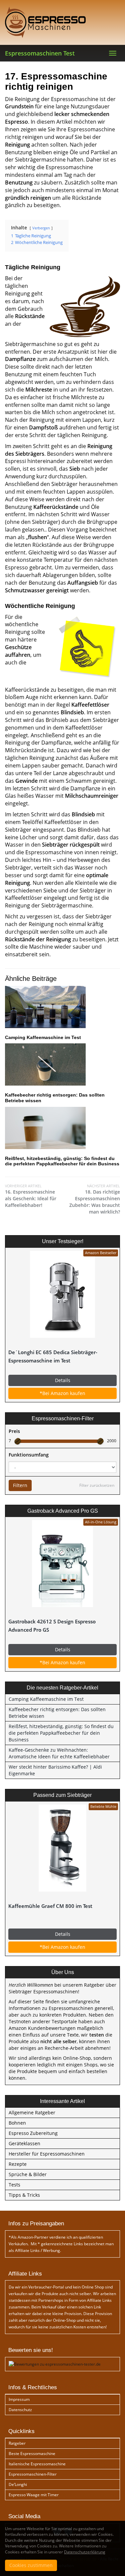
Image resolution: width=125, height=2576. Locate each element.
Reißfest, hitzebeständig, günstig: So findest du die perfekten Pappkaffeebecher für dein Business (62, 1161)
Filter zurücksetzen (97, 1485)
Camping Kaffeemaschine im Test (43, 1037)
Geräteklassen (24, 2143)
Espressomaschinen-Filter (33, 2474)
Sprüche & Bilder (28, 2174)
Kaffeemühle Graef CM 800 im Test (50, 1906)
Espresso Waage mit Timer (34, 2495)
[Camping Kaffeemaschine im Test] (62, 1007)
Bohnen (17, 2123)
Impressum (19, 2399)
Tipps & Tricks (24, 2195)
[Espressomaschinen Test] (62, 22)
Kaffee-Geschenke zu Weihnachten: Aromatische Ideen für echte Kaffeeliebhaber (59, 1753)
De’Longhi (18, 2484)
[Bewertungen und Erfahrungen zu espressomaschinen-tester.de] (55, 2364)
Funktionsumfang (29, 1455)
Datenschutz (20, 2410)
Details (63, 1380)
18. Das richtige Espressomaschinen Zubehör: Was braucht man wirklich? (95, 1199)
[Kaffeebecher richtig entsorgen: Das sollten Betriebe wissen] (62, 1064)
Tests (14, 2185)
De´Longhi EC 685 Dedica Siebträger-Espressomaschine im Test (53, 1356)
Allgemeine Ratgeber (32, 2112)
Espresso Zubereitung (33, 2133)
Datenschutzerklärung (85, 2552)
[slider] (18, 1441)
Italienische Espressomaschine (37, 2464)
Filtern (20, 1485)
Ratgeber (17, 2443)
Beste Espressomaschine (32, 2454)
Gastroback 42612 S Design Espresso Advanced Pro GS (52, 1626)
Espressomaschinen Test (40, 53)
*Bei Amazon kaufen (62, 1393)
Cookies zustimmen (31, 2565)
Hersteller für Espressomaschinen (47, 2154)
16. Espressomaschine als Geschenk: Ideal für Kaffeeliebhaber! (31, 1196)
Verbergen (41, 228)
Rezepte (18, 2164)
